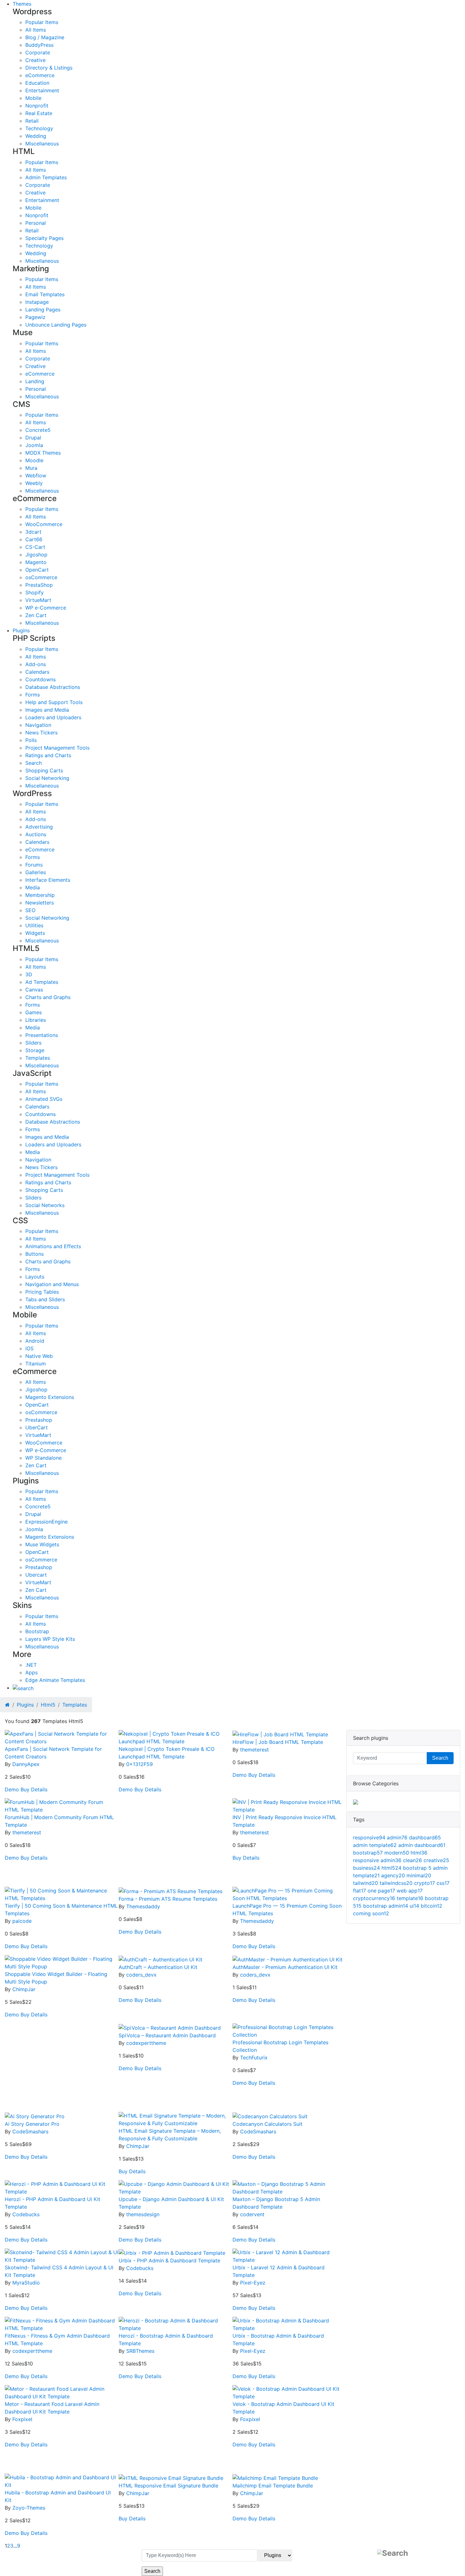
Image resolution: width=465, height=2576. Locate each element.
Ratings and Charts (48, 755)
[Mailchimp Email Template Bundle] (275, 2477)
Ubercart (36, 1575)
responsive (369, 1837)
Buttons (34, 1254)
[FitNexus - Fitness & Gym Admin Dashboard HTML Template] (62, 2324)
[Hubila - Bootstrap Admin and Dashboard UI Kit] (62, 2481)
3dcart (33, 532)
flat (360, 1891)
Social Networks (45, 1205)
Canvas (34, 990)
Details (39, 1789)
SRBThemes (140, 2351)
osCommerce (41, 577)
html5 (391, 1868)
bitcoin (431, 1906)
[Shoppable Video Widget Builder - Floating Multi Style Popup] (62, 1962)
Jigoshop (36, 555)
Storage (35, 1050)
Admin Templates (46, 177)
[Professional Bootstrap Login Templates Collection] (289, 2030)
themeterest (254, 1750)
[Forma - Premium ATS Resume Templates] (170, 1891)
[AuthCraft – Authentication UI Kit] (161, 1959)
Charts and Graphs (48, 997)
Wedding (36, 136)
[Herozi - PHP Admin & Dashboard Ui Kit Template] (62, 2187)
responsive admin (377, 1860)
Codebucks (26, 2214)
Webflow (36, 475)
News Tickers (41, 733)
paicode (22, 1921)
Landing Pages (43, 310)
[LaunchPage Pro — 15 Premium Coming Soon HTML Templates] (289, 1894)
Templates (38, 1058)
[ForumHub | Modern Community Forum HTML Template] (62, 1805)
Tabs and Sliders (45, 1299)
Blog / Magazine (45, 37)
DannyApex (26, 1764)
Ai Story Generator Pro (32, 2124)
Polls (31, 740)
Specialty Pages (44, 238)
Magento (36, 562)
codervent (252, 2214)
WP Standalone (43, 1458)
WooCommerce (44, 524)
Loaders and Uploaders (53, 717)
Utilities (34, 925)
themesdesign (143, 2214)
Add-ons (36, 664)
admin (397, 1837)
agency (393, 1875)
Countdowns (40, 679)
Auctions (36, 834)
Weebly (34, 483)
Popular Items (42, 22)
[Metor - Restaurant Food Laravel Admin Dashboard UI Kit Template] (62, 2392)
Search (34, 763)
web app (410, 1891)
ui (414, 1906)
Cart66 (34, 539)
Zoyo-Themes (29, 2508)
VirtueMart (38, 600)
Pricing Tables (42, 1292)
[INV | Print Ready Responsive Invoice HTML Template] (289, 1805)
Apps (31, 1672)
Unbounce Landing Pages (56, 325)
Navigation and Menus (52, 1284)
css (443, 1883)
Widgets (35, 933)
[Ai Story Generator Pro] (35, 2116)
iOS (29, 1348)
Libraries (36, 1020)
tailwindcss (396, 1883)
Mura (31, 468)
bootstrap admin (386, 1906)
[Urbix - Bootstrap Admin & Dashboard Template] (289, 2324)
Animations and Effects (53, 1246)
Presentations (42, 1035)
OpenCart (37, 570)
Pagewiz (35, 317)
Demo (12, 1789)
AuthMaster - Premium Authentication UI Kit (285, 1967)
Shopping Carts (44, 770)
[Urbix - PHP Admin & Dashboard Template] (172, 2252)
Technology (39, 128)
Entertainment (42, 90)
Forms (33, 695)
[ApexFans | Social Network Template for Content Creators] (62, 1737)
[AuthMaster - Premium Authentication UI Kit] (288, 1959)
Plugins (21, 630)
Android (35, 1341)
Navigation (38, 725)
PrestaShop (39, 585)
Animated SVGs (44, 1099)
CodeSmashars (30, 2131)
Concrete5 (38, 430)
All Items (36, 30)
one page (381, 1891)
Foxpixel (22, 2419)
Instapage (37, 302)
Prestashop (39, 1420)
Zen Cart (36, 615)
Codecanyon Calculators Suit (267, 2124)
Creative (35, 60)
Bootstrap (37, 1631)
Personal (36, 223)
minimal (419, 1875)
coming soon (371, 1913)
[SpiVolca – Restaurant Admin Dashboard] (170, 2027)
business (366, 1868)
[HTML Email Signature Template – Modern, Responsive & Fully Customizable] (176, 2119)
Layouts (35, 1277)
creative (436, 1860)
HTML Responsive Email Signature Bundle (168, 2486)
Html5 (48, 1705)
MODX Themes (43, 453)
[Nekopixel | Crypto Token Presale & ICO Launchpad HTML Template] (176, 1737)
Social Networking (47, 778)
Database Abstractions (53, 687)
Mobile (33, 98)
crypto (425, 1883)
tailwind (366, 1883)
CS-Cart (35, 547)
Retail (32, 121)
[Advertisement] (176, 1843)
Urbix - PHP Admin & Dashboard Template (169, 2260)
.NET (31, 1665)
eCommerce (40, 75)
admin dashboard (422, 1845)
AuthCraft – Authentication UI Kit (158, 1967)
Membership (40, 895)
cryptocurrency (374, 1898)
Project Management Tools (57, 748)
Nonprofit (37, 106)
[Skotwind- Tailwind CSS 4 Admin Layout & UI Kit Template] (62, 2255)
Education (37, 83)
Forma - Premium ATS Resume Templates (168, 1899)
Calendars (37, 672)
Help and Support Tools (54, 702)
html (419, 1853)
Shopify (34, 592)
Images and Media (47, 710)
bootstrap (368, 1853)
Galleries (36, 872)
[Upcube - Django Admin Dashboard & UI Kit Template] (176, 2187)
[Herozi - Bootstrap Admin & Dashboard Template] (176, 2324)
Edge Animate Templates (55, 1680)
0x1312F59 (139, 1764)
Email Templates (45, 294)
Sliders (33, 1043)
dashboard (425, 1837)
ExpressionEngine (46, 1522)
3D (29, 974)
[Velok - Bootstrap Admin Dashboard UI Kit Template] (289, 2392)
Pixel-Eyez (253, 2283)
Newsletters (40, 903)
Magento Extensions (50, 1397)
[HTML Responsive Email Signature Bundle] (171, 2477)
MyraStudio (26, 2283)
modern (397, 1853)
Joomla (34, 445)
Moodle (34, 460)
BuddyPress (39, 45)
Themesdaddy (143, 1906)
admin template (375, 1845)
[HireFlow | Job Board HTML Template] (280, 1734)
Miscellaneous (42, 144)
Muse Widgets (42, 1544)
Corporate (38, 52)
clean (412, 1860)
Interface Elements (48, 880)
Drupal (33, 438)
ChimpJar (24, 1989)
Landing (35, 381)
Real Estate (39, 113)
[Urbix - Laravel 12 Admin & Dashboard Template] (289, 2255)
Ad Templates (42, 982)
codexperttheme (146, 2043)
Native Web (39, 1356)
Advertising (39, 827)
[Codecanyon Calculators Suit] (270, 2116)
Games (34, 1012)
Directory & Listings (49, 68)
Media (33, 887)
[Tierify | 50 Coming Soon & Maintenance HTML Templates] (62, 1894)
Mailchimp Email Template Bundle (273, 2486)
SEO (30, 910)
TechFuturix (254, 2058)
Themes (22, 4)
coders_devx (141, 1975)
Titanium (36, 1364)
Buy (25, 1789)
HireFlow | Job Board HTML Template (278, 1742)
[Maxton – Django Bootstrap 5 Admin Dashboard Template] (289, 2187)
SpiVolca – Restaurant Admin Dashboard (167, 2035)
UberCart (37, 1427)
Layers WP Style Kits (50, 1639)
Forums (34, 865)
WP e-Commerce (46, 608)
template (410, 1898)
